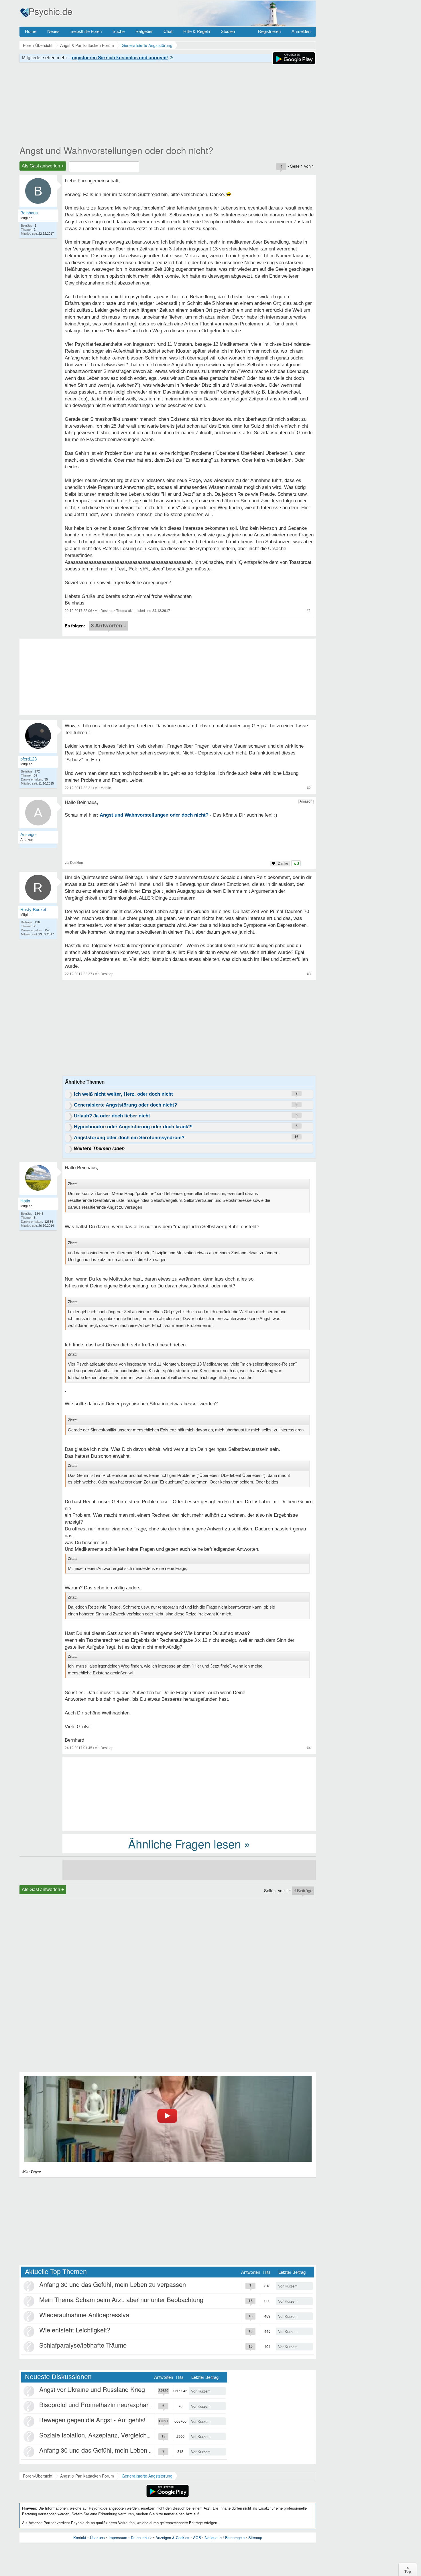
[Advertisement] (189, 1793)
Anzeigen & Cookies (172, 2538)
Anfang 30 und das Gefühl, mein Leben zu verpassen (113, 2284)
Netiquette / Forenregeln (225, 2538)
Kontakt (80, 2538)
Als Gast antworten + (43, 166)
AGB (197, 2538)
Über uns (97, 2538)
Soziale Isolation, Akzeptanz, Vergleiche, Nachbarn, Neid (118, 2435)
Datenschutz (141, 2538)
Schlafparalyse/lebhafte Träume (83, 2345)
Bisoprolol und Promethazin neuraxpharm (96, 2404)
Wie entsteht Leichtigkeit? (75, 2330)
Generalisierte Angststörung (147, 2476)
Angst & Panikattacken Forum (87, 2476)
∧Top (408, 2569)
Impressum (118, 2538)
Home (31, 31)
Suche (119, 31)
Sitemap (255, 2538)
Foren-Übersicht (38, 2476)
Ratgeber (144, 31)
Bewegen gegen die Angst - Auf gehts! (92, 2420)
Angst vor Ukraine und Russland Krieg (92, 2389)
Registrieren (269, 31)
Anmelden (301, 31)
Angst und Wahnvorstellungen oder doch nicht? (116, 150)
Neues (53, 31)
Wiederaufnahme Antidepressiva (84, 2315)
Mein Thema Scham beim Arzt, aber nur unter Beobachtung (121, 2299)
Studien (228, 31)
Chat (168, 31)
